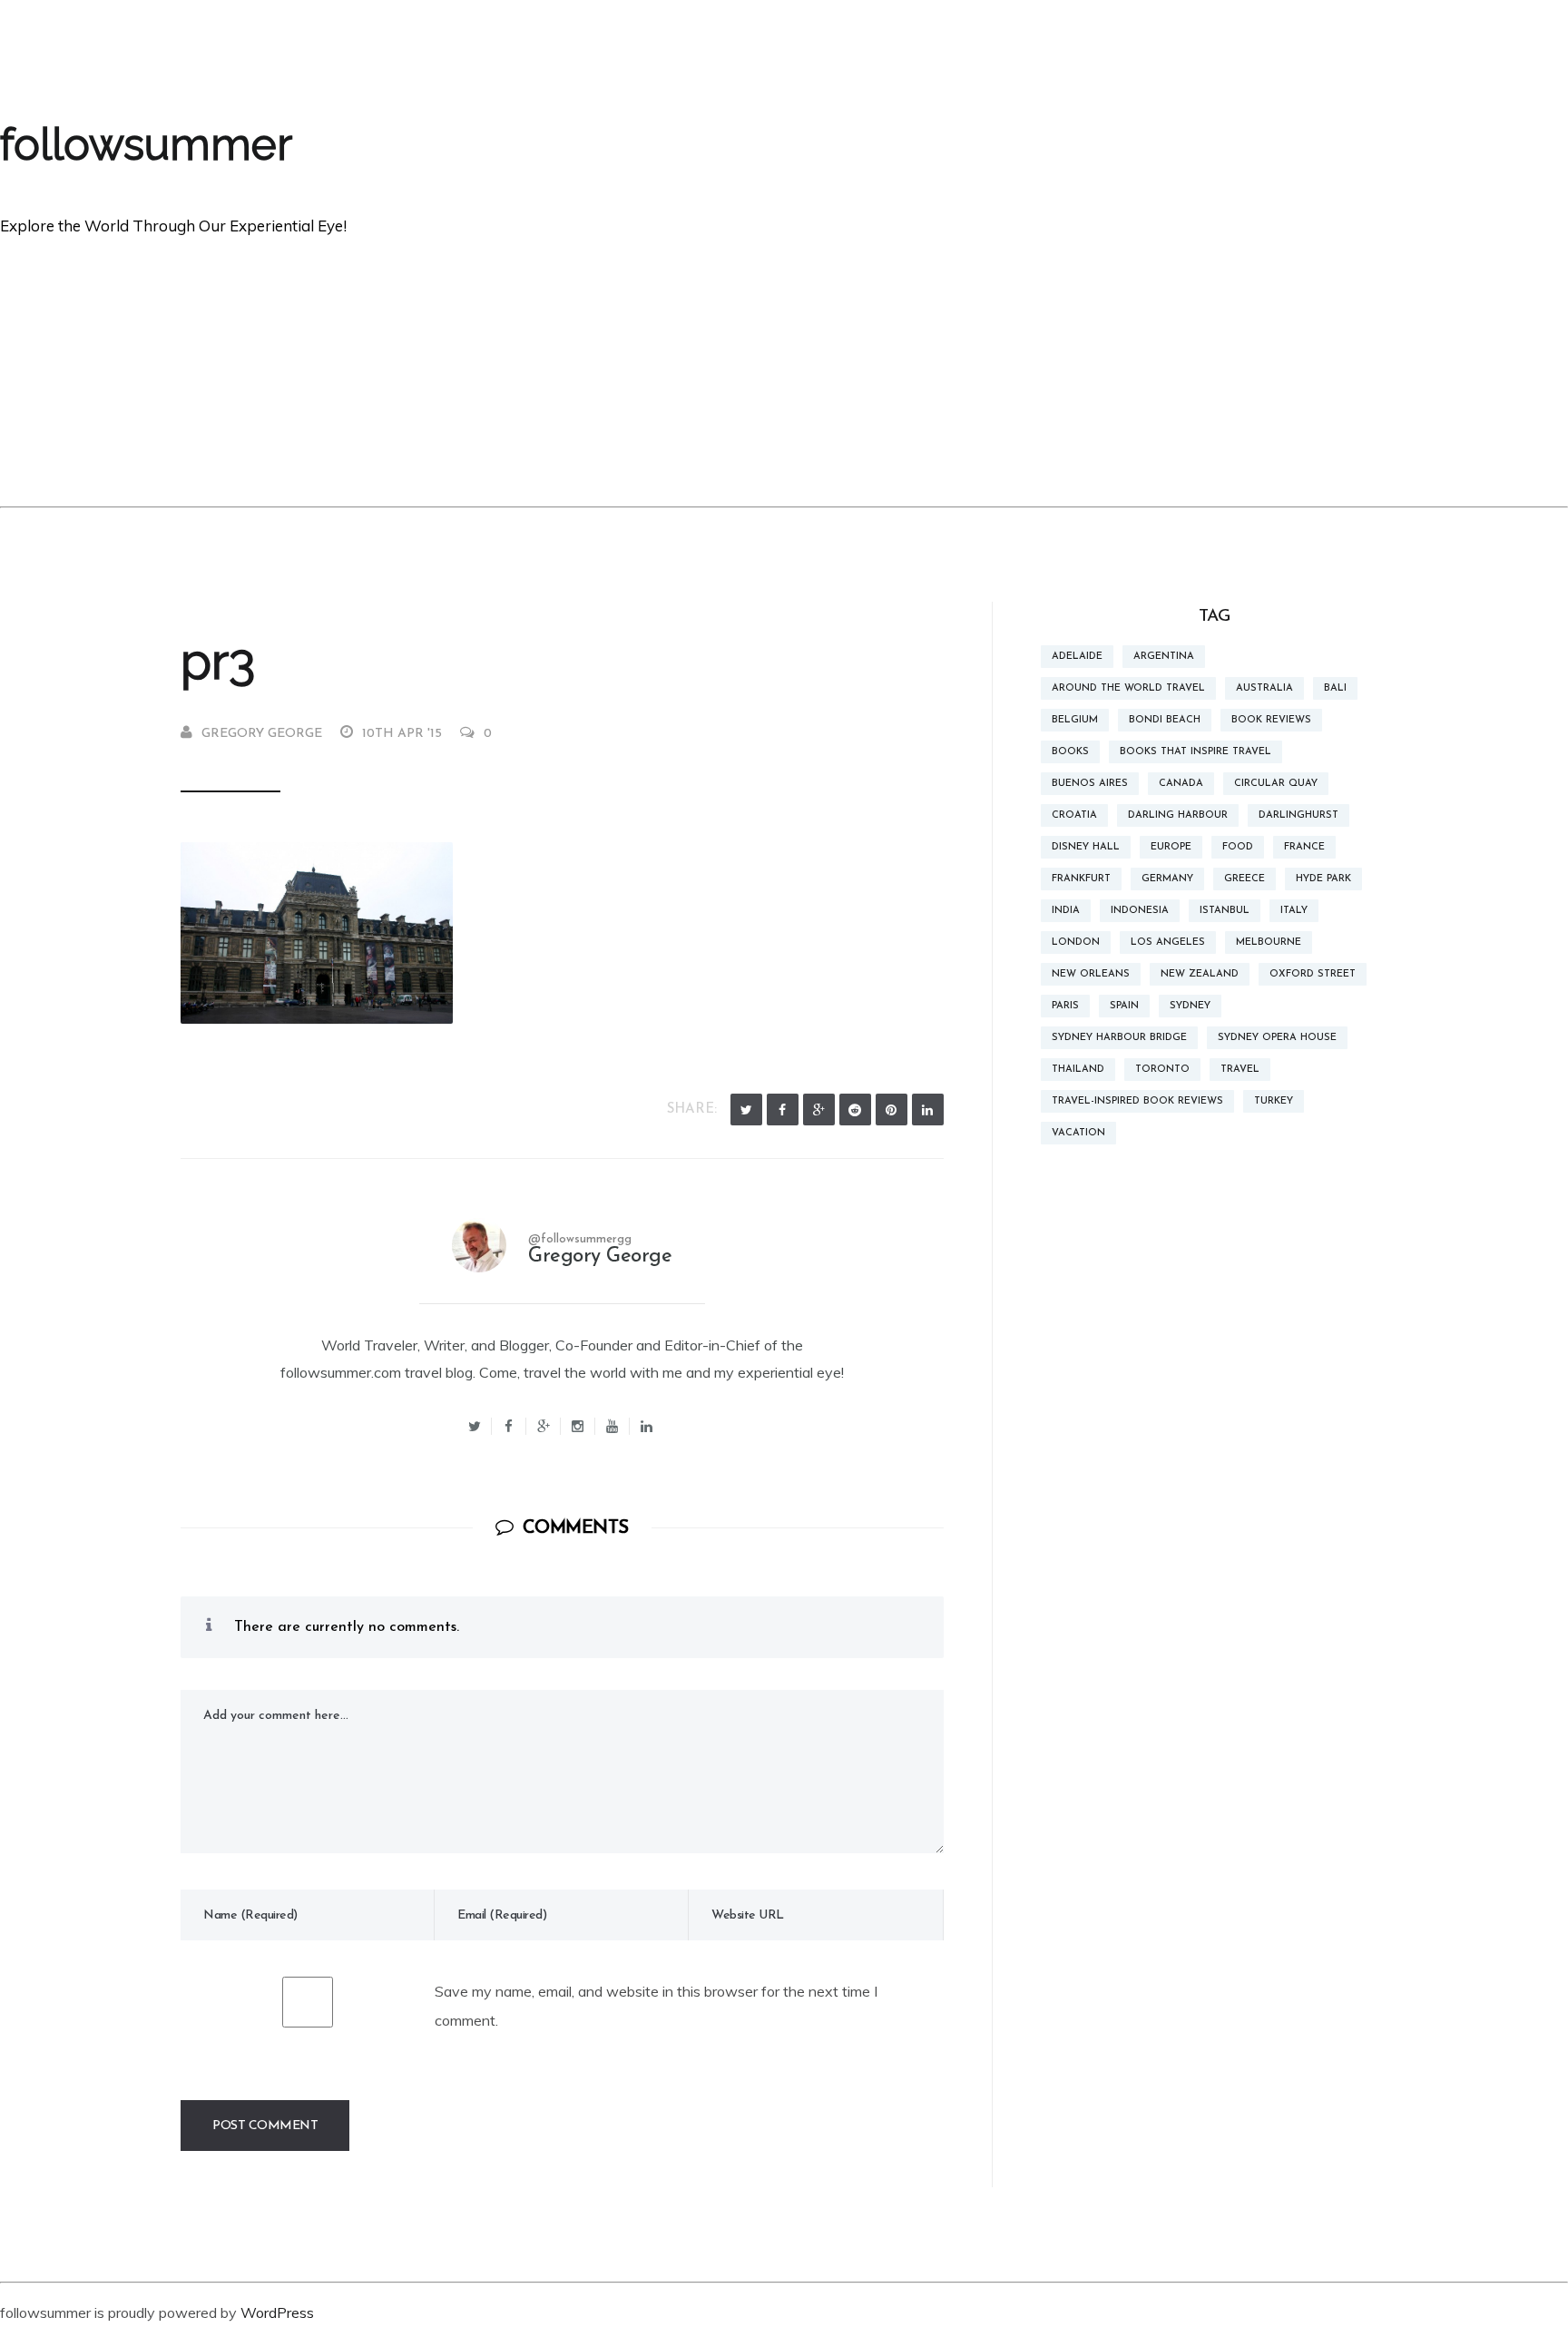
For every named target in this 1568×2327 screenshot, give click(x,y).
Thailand (1078, 1070)
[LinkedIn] (928, 1109)
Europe (1171, 847)
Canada (1181, 784)
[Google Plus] (819, 1109)
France (1304, 847)
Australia (1264, 688)
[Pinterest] (892, 1109)
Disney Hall (1086, 847)
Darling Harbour (1178, 815)
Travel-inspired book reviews (1137, 1101)
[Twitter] (746, 1109)
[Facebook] (783, 1109)
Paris (1065, 1006)
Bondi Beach (1165, 720)
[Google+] (544, 1426)
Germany (1167, 879)
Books (1070, 752)
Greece (1245, 879)
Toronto (1162, 1070)
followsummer (146, 144)
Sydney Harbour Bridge (1119, 1038)
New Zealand (1200, 974)
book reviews (1271, 720)
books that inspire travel (1196, 752)
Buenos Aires (1090, 784)
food (1238, 847)
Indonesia (1140, 911)
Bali (1335, 688)
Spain (1124, 1006)
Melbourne (1269, 943)
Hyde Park (1323, 879)
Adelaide (1077, 657)
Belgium (1075, 720)
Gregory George (262, 734)
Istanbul (1225, 911)
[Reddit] (855, 1109)
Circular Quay (1276, 784)
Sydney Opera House (1277, 1038)
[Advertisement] (784, 370)
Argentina (1164, 657)
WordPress (277, 2312)
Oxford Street (1313, 974)
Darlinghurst (1298, 815)
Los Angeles (1168, 943)
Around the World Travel (1128, 688)
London (1076, 943)
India (1066, 911)
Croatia (1074, 815)
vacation (1078, 1133)
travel (1240, 1070)
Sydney (1190, 1006)
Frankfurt (1081, 879)
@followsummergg (580, 1239)
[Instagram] (578, 1426)
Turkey (1274, 1101)
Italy (1294, 911)
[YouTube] (612, 1426)
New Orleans (1091, 974)
